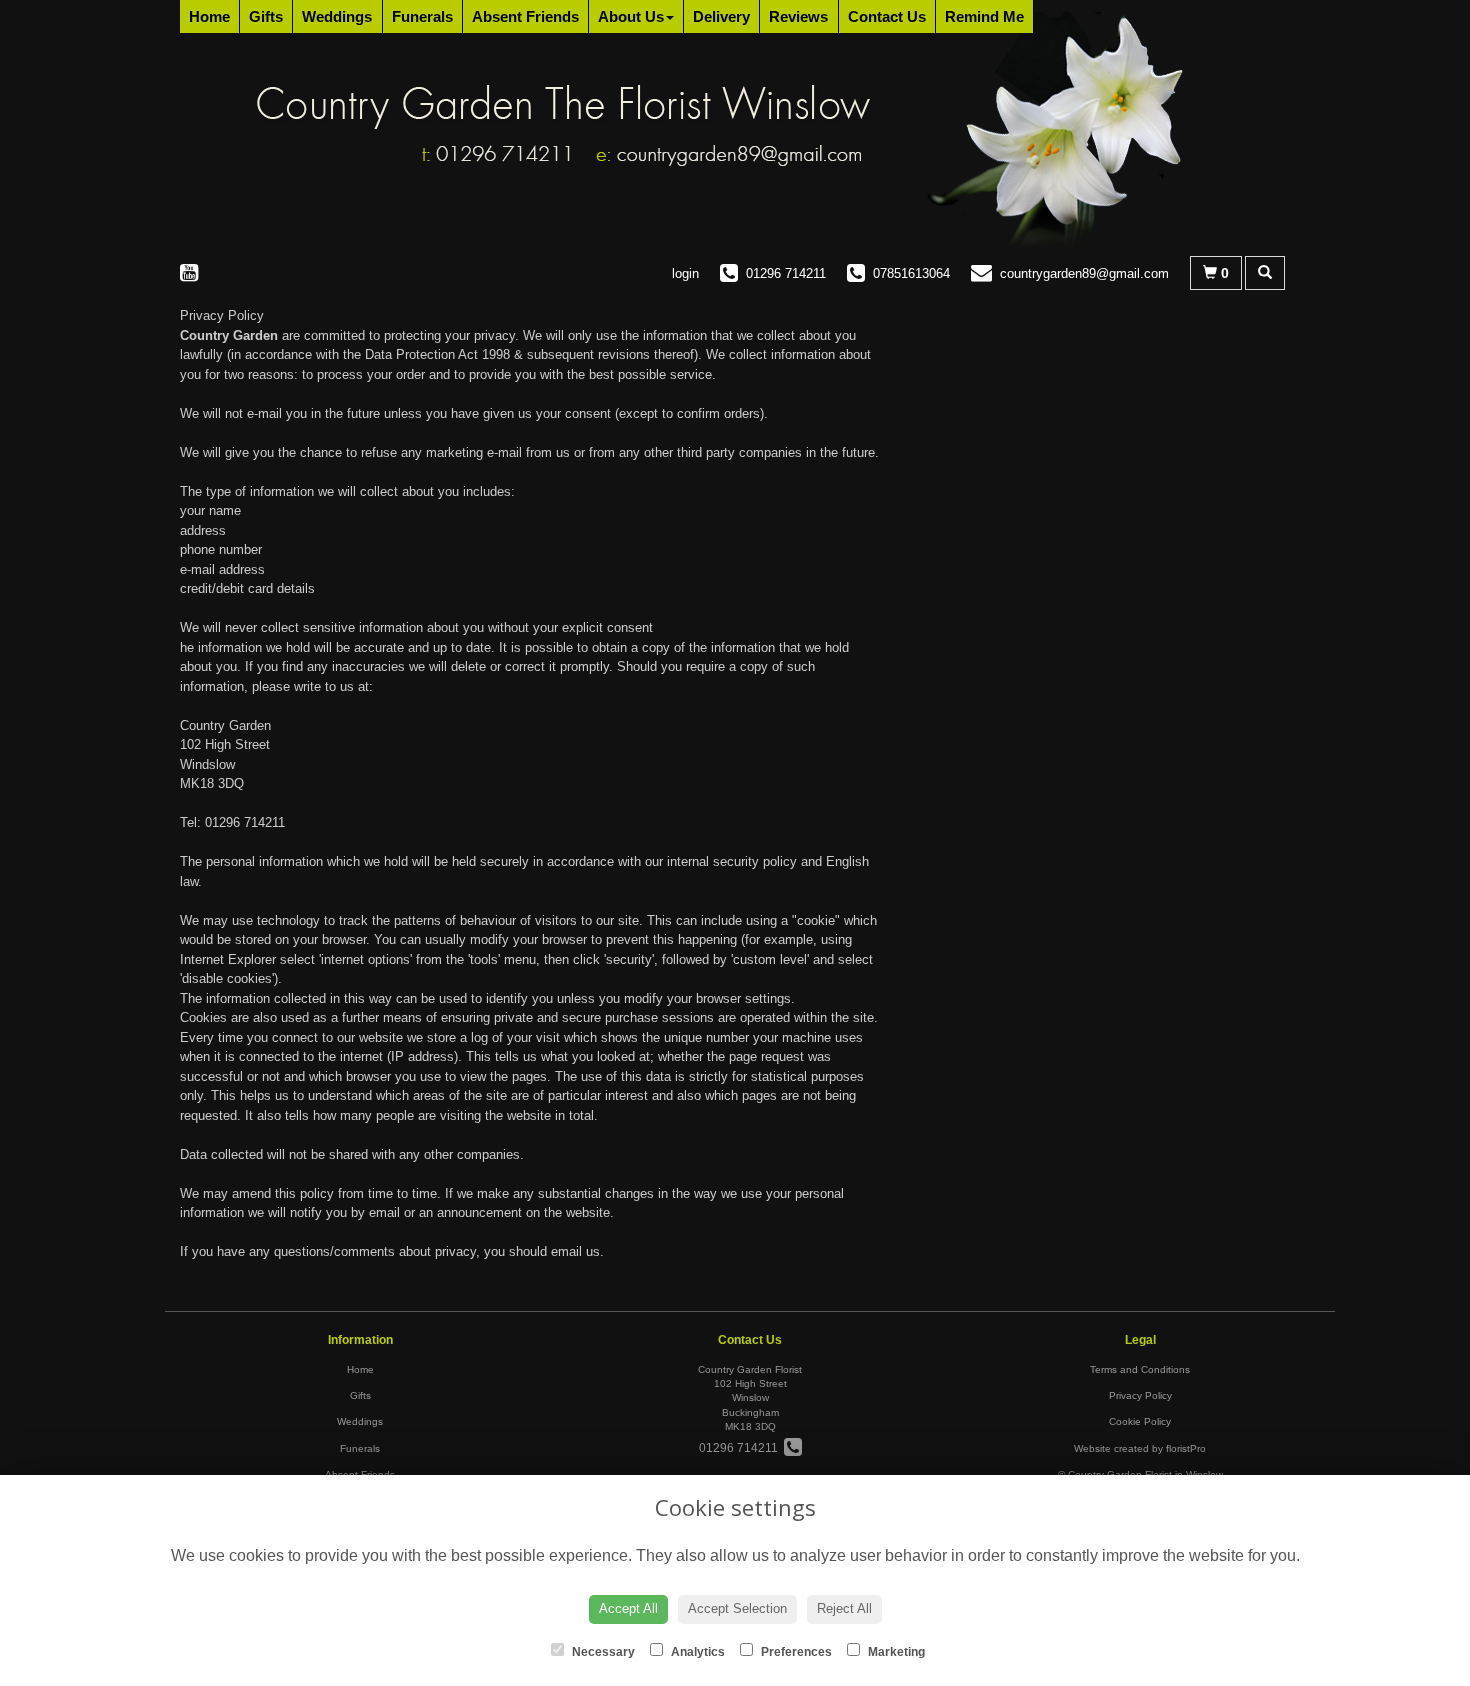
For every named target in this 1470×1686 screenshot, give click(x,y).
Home (209, 16)
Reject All (844, 1608)
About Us (631, 16)
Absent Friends (525, 16)
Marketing (895, 1652)
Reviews (798, 16)
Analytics (696, 1652)
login (685, 273)
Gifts (266, 16)
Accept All (628, 1608)
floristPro (1186, 1448)
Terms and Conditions (1140, 1369)
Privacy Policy (1140, 1395)
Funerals (422, 16)
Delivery (721, 16)
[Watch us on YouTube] (195, 272)
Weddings (337, 16)
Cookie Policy (1140, 1421)
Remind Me (984, 16)
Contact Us (887, 16)
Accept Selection (737, 1608)
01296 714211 (741, 1448)
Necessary (602, 1652)
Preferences (795, 1652)
